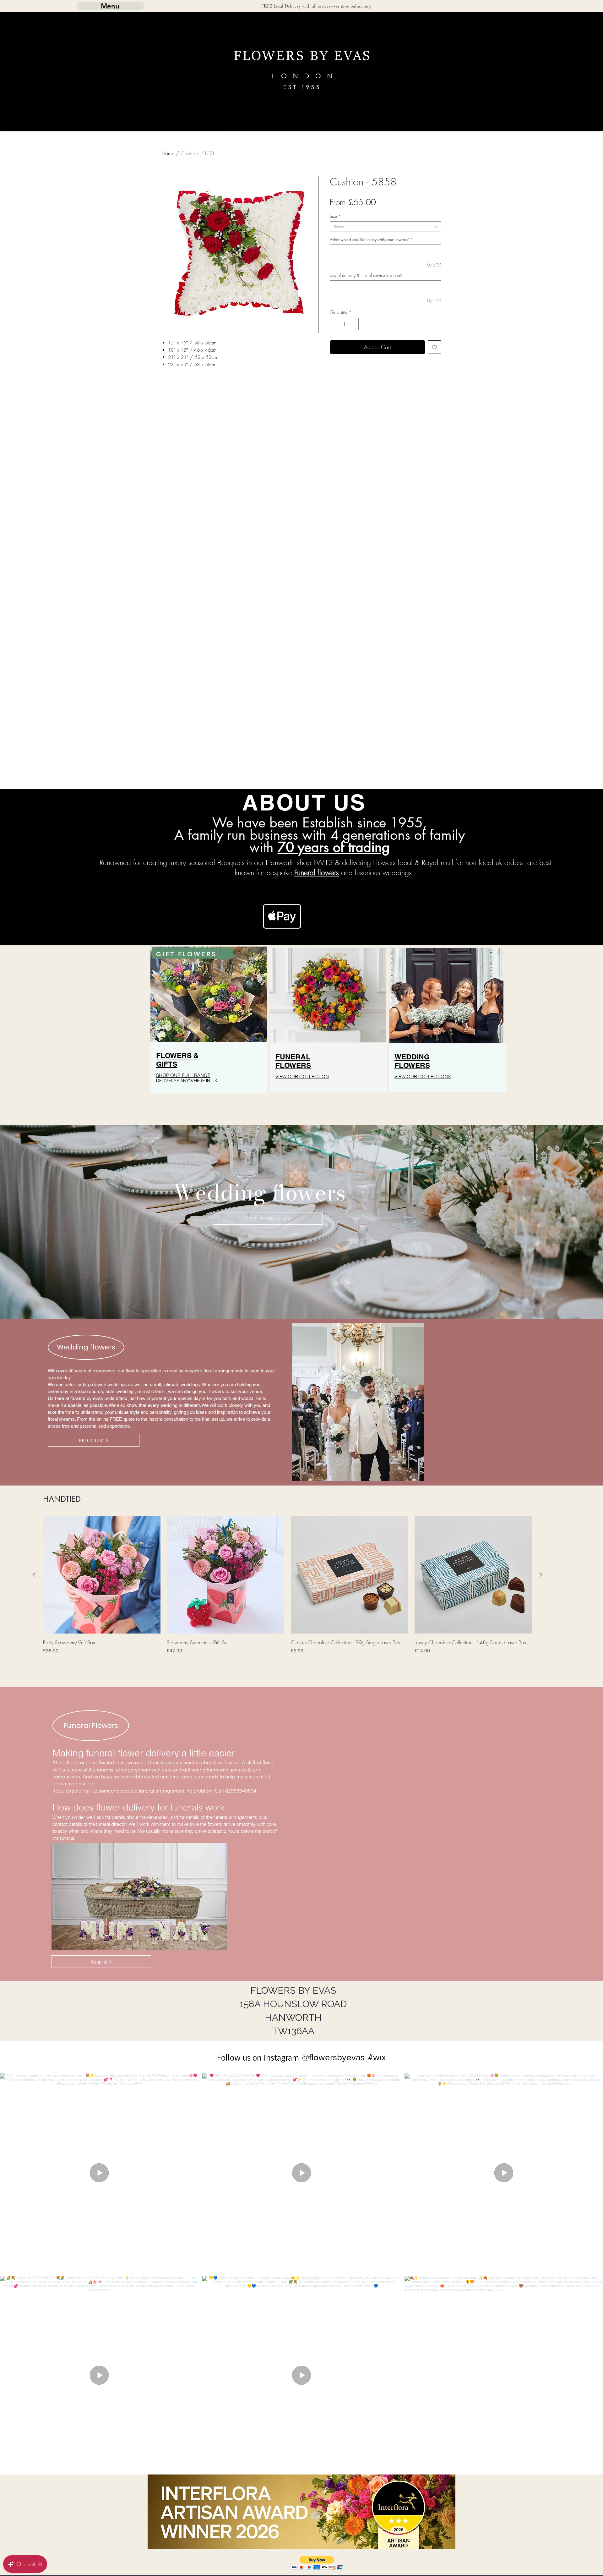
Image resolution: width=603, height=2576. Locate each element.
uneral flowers (318, 873)
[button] (317, 2563)
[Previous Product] (34, 1575)
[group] (288, 1590)
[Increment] (353, 324)
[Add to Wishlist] (435, 347)
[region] (209, 1032)
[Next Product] (541, 1575)
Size (335, 216)
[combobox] (386, 227)
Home (168, 153)
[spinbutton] (344, 324)
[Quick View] (102, 1575)
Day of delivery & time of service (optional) (366, 275)
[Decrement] (335, 324)
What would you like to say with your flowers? (371, 239)
